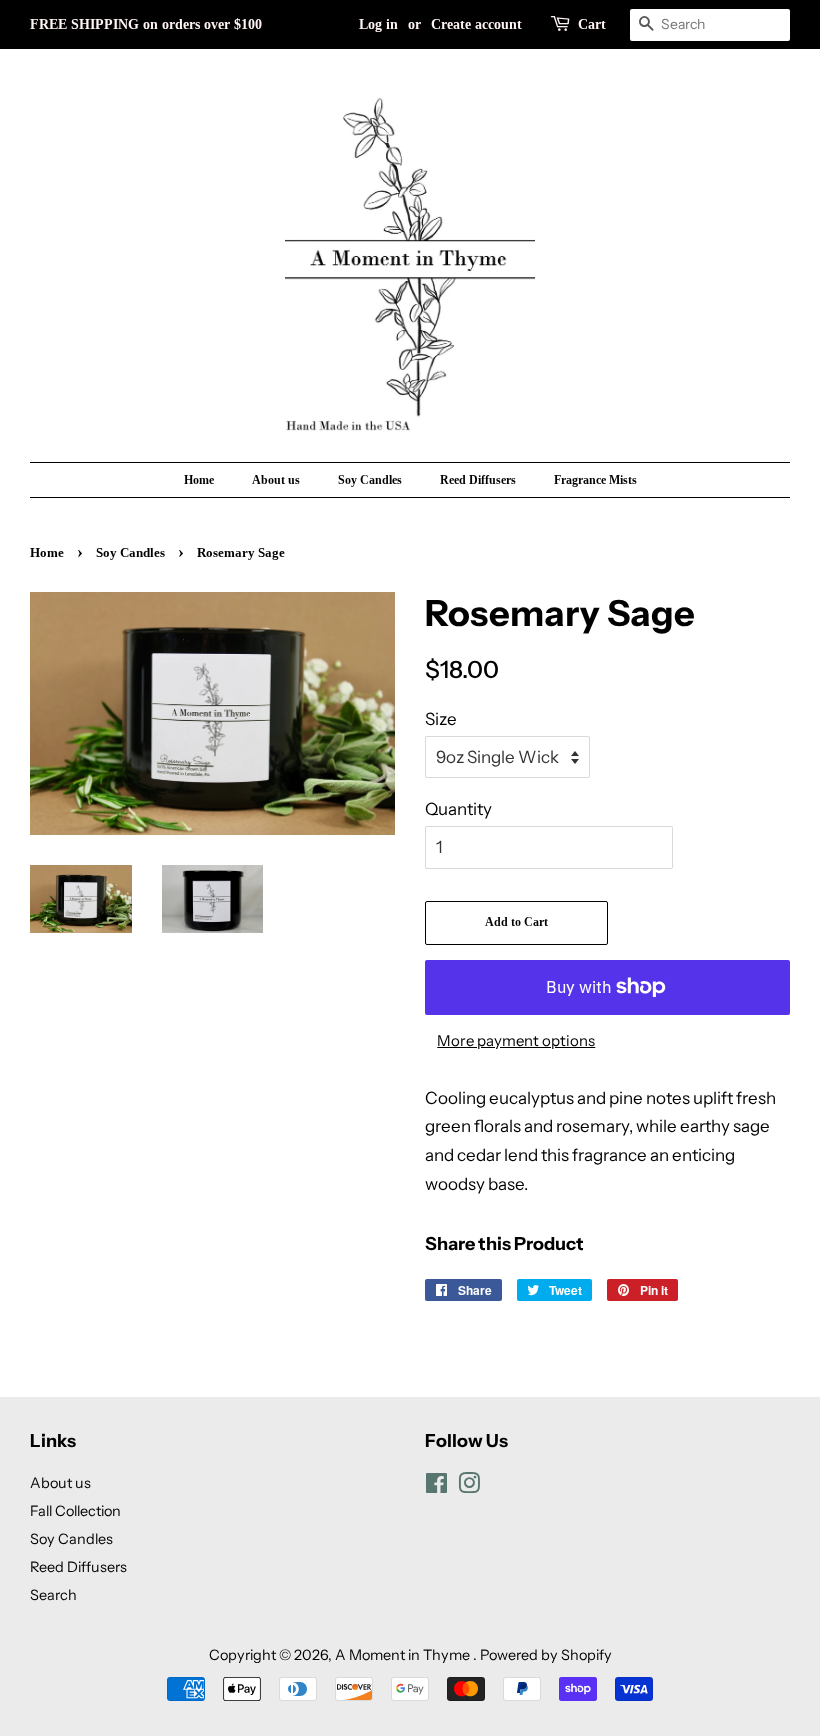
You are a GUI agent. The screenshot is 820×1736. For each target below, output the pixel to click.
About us (276, 480)
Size (441, 719)
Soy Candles (370, 480)
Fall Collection (75, 1511)
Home (199, 480)
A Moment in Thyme (404, 1655)
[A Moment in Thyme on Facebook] (436, 1487)
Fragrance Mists (595, 480)
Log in (378, 24)
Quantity (458, 809)
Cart (592, 24)
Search (53, 1595)
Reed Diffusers (478, 480)
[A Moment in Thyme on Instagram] (469, 1487)
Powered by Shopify (546, 1655)
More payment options (516, 1040)
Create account (476, 24)
